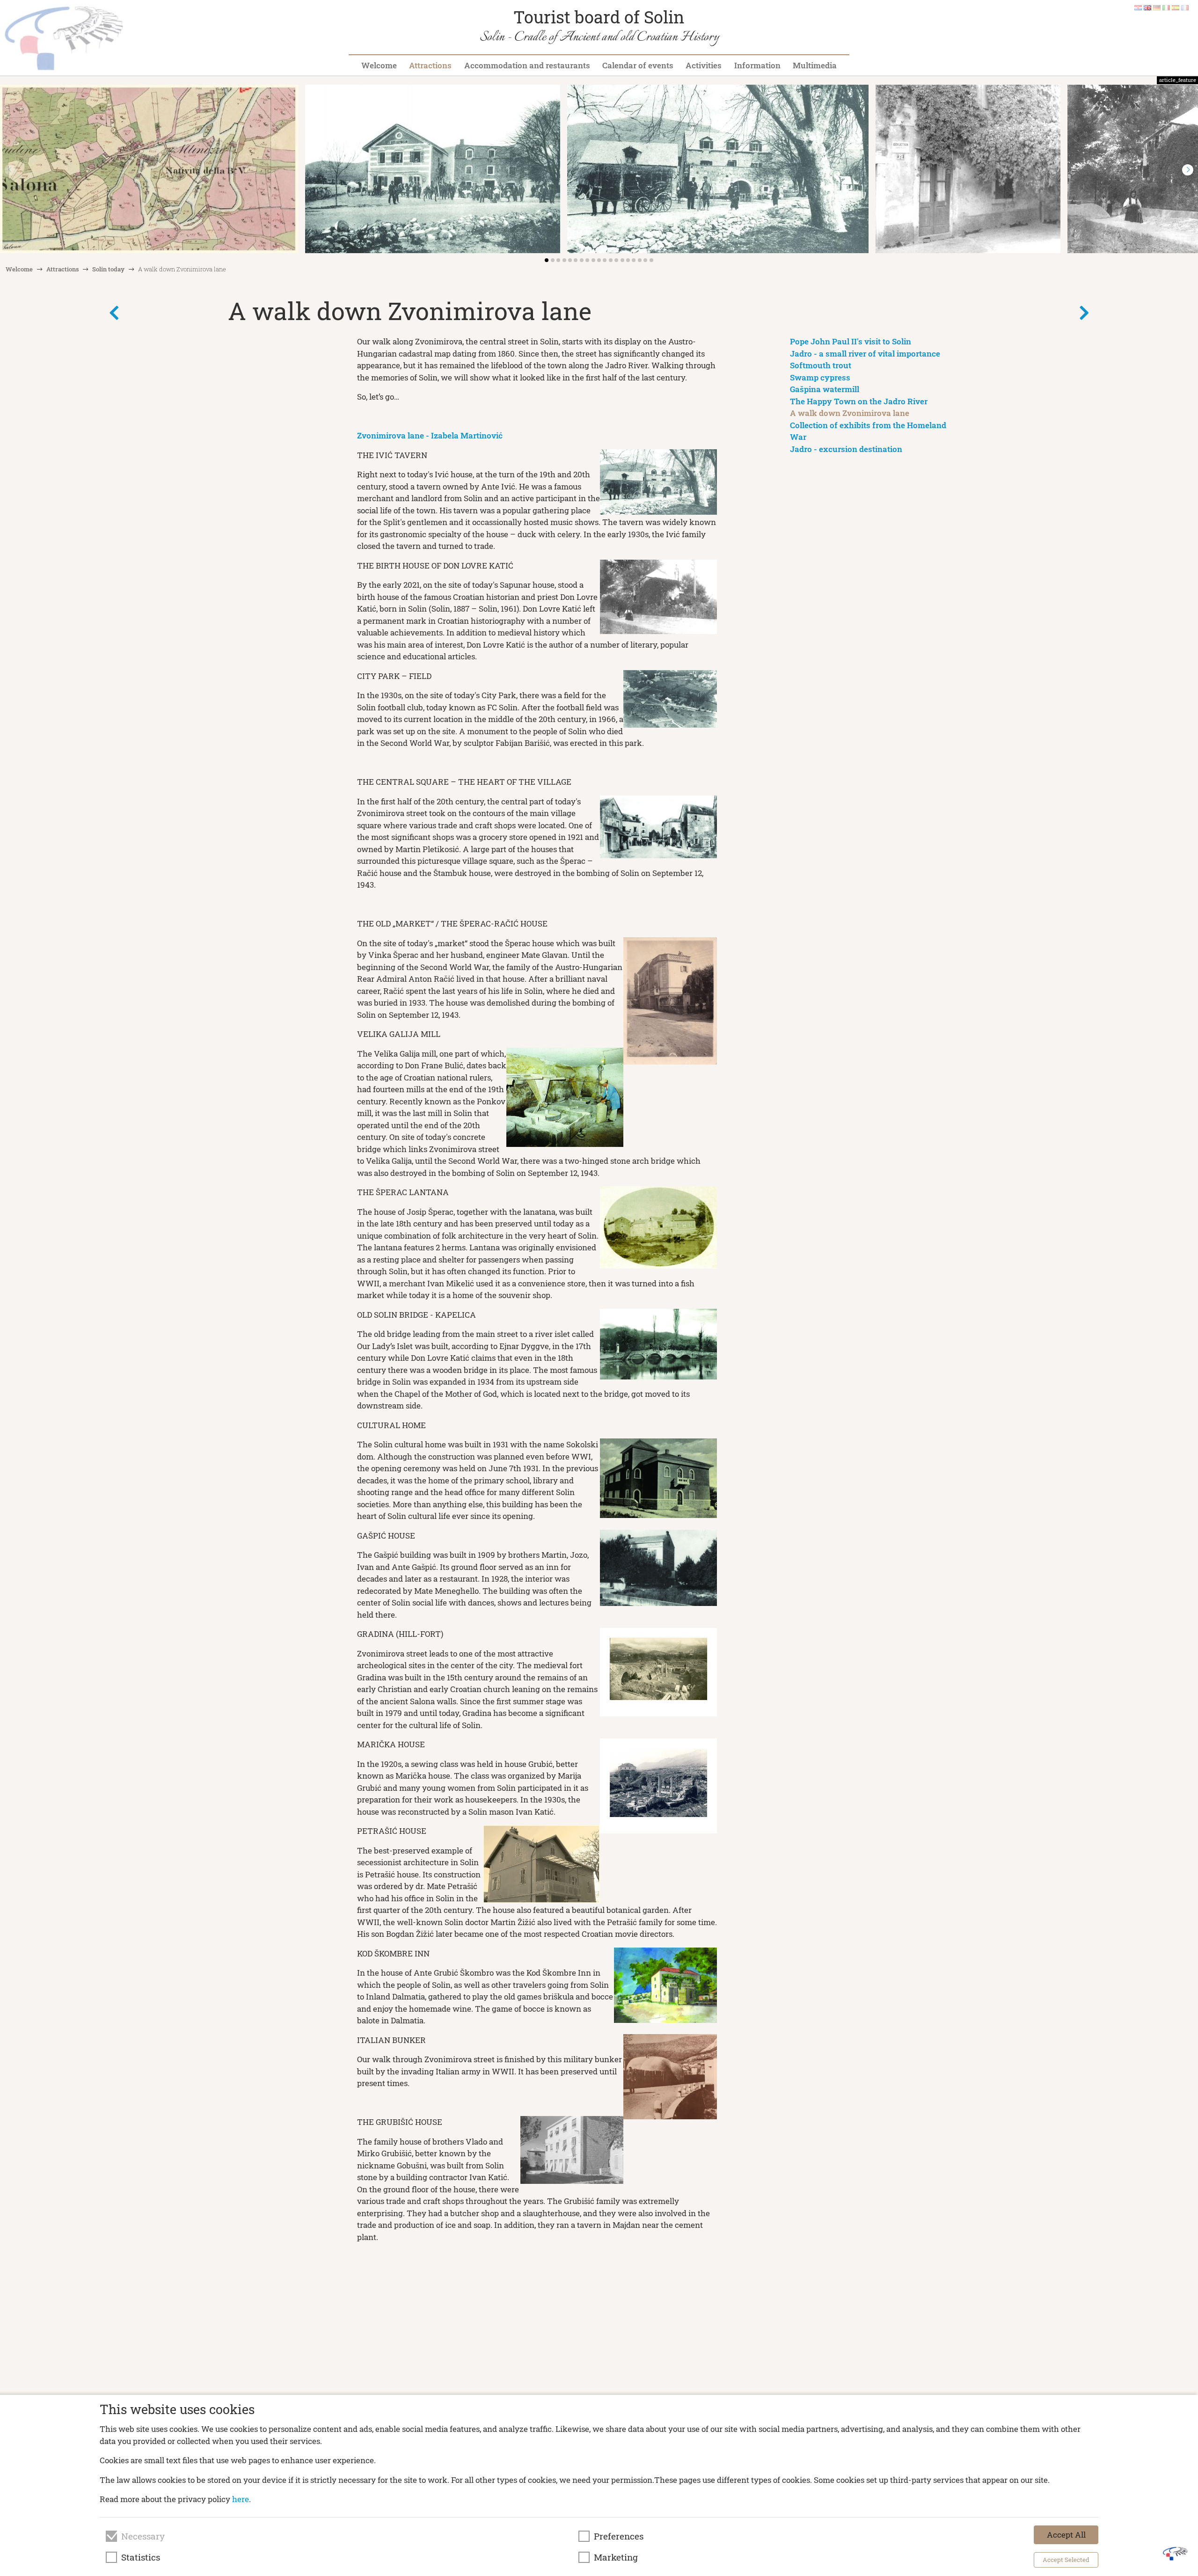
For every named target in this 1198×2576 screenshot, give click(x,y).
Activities (704, 65)
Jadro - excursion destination (846, 449)
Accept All (1066, 2535)
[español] (1176, 7)
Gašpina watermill (825, 389)
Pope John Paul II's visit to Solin (851, 341)
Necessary (143, 2536)
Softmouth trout (821, 365)
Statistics (141, 2557)
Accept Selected (1066, 2560)
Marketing (616, 2557)
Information (757, 65)
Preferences (619, 2536)
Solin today (108, 269)
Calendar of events (638, 65)
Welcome (379, 65)
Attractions (430, 65)
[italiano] (1166, 7)
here (241, 2499)
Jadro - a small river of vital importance (865, 354)
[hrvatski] (1138, 7)
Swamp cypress (820, 377)
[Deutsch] (1157, 7)
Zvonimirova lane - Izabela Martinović (430, 435)
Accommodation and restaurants (527, 65)
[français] (1185, 7)
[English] (1147, 7)
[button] (1188, 170)
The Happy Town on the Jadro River (859, 401)
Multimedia (815, 65)
